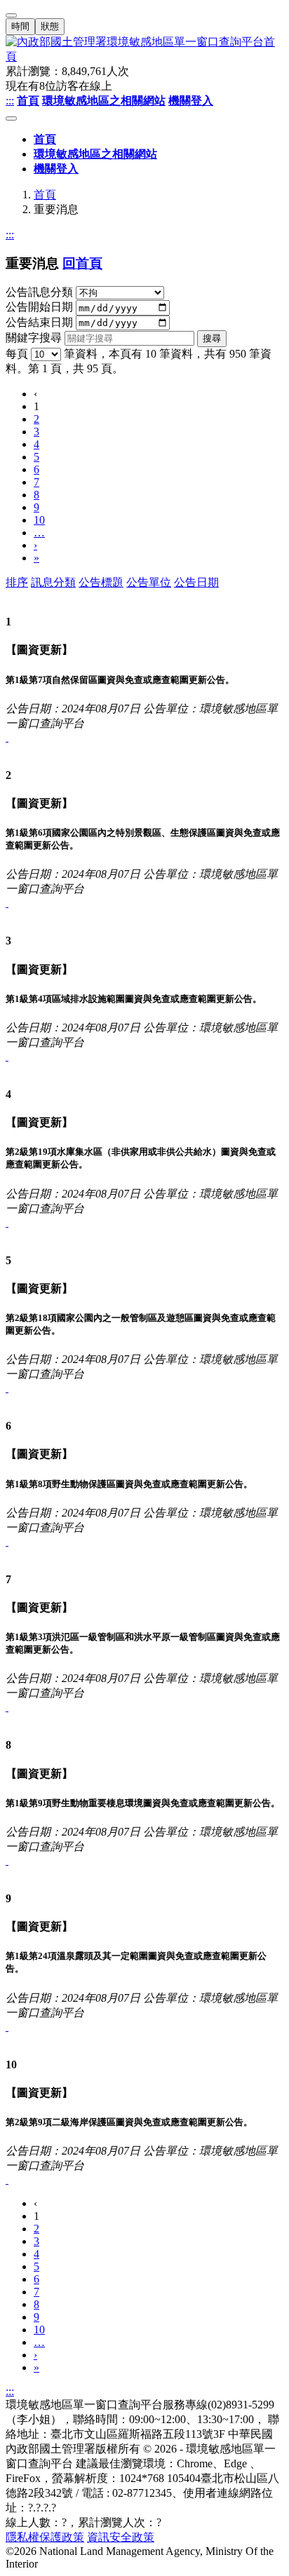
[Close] (11, 15)
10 (39, 520)
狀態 (50, 26)
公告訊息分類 (39, 292)
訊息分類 (53, 582)
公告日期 (196, 582)
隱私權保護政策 (45, 2537)
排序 (17, 582)
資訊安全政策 (121, 2537)
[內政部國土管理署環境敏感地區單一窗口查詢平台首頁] (144, 50)
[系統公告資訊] (7, 737)
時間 (20, 26)
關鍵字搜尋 (34, 338)
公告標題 (101, 582)
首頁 (45, 195)
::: (10, 101)
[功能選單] (11, 118)
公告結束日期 (39, 322)
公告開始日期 (39, 307)
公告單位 (149, 582)
